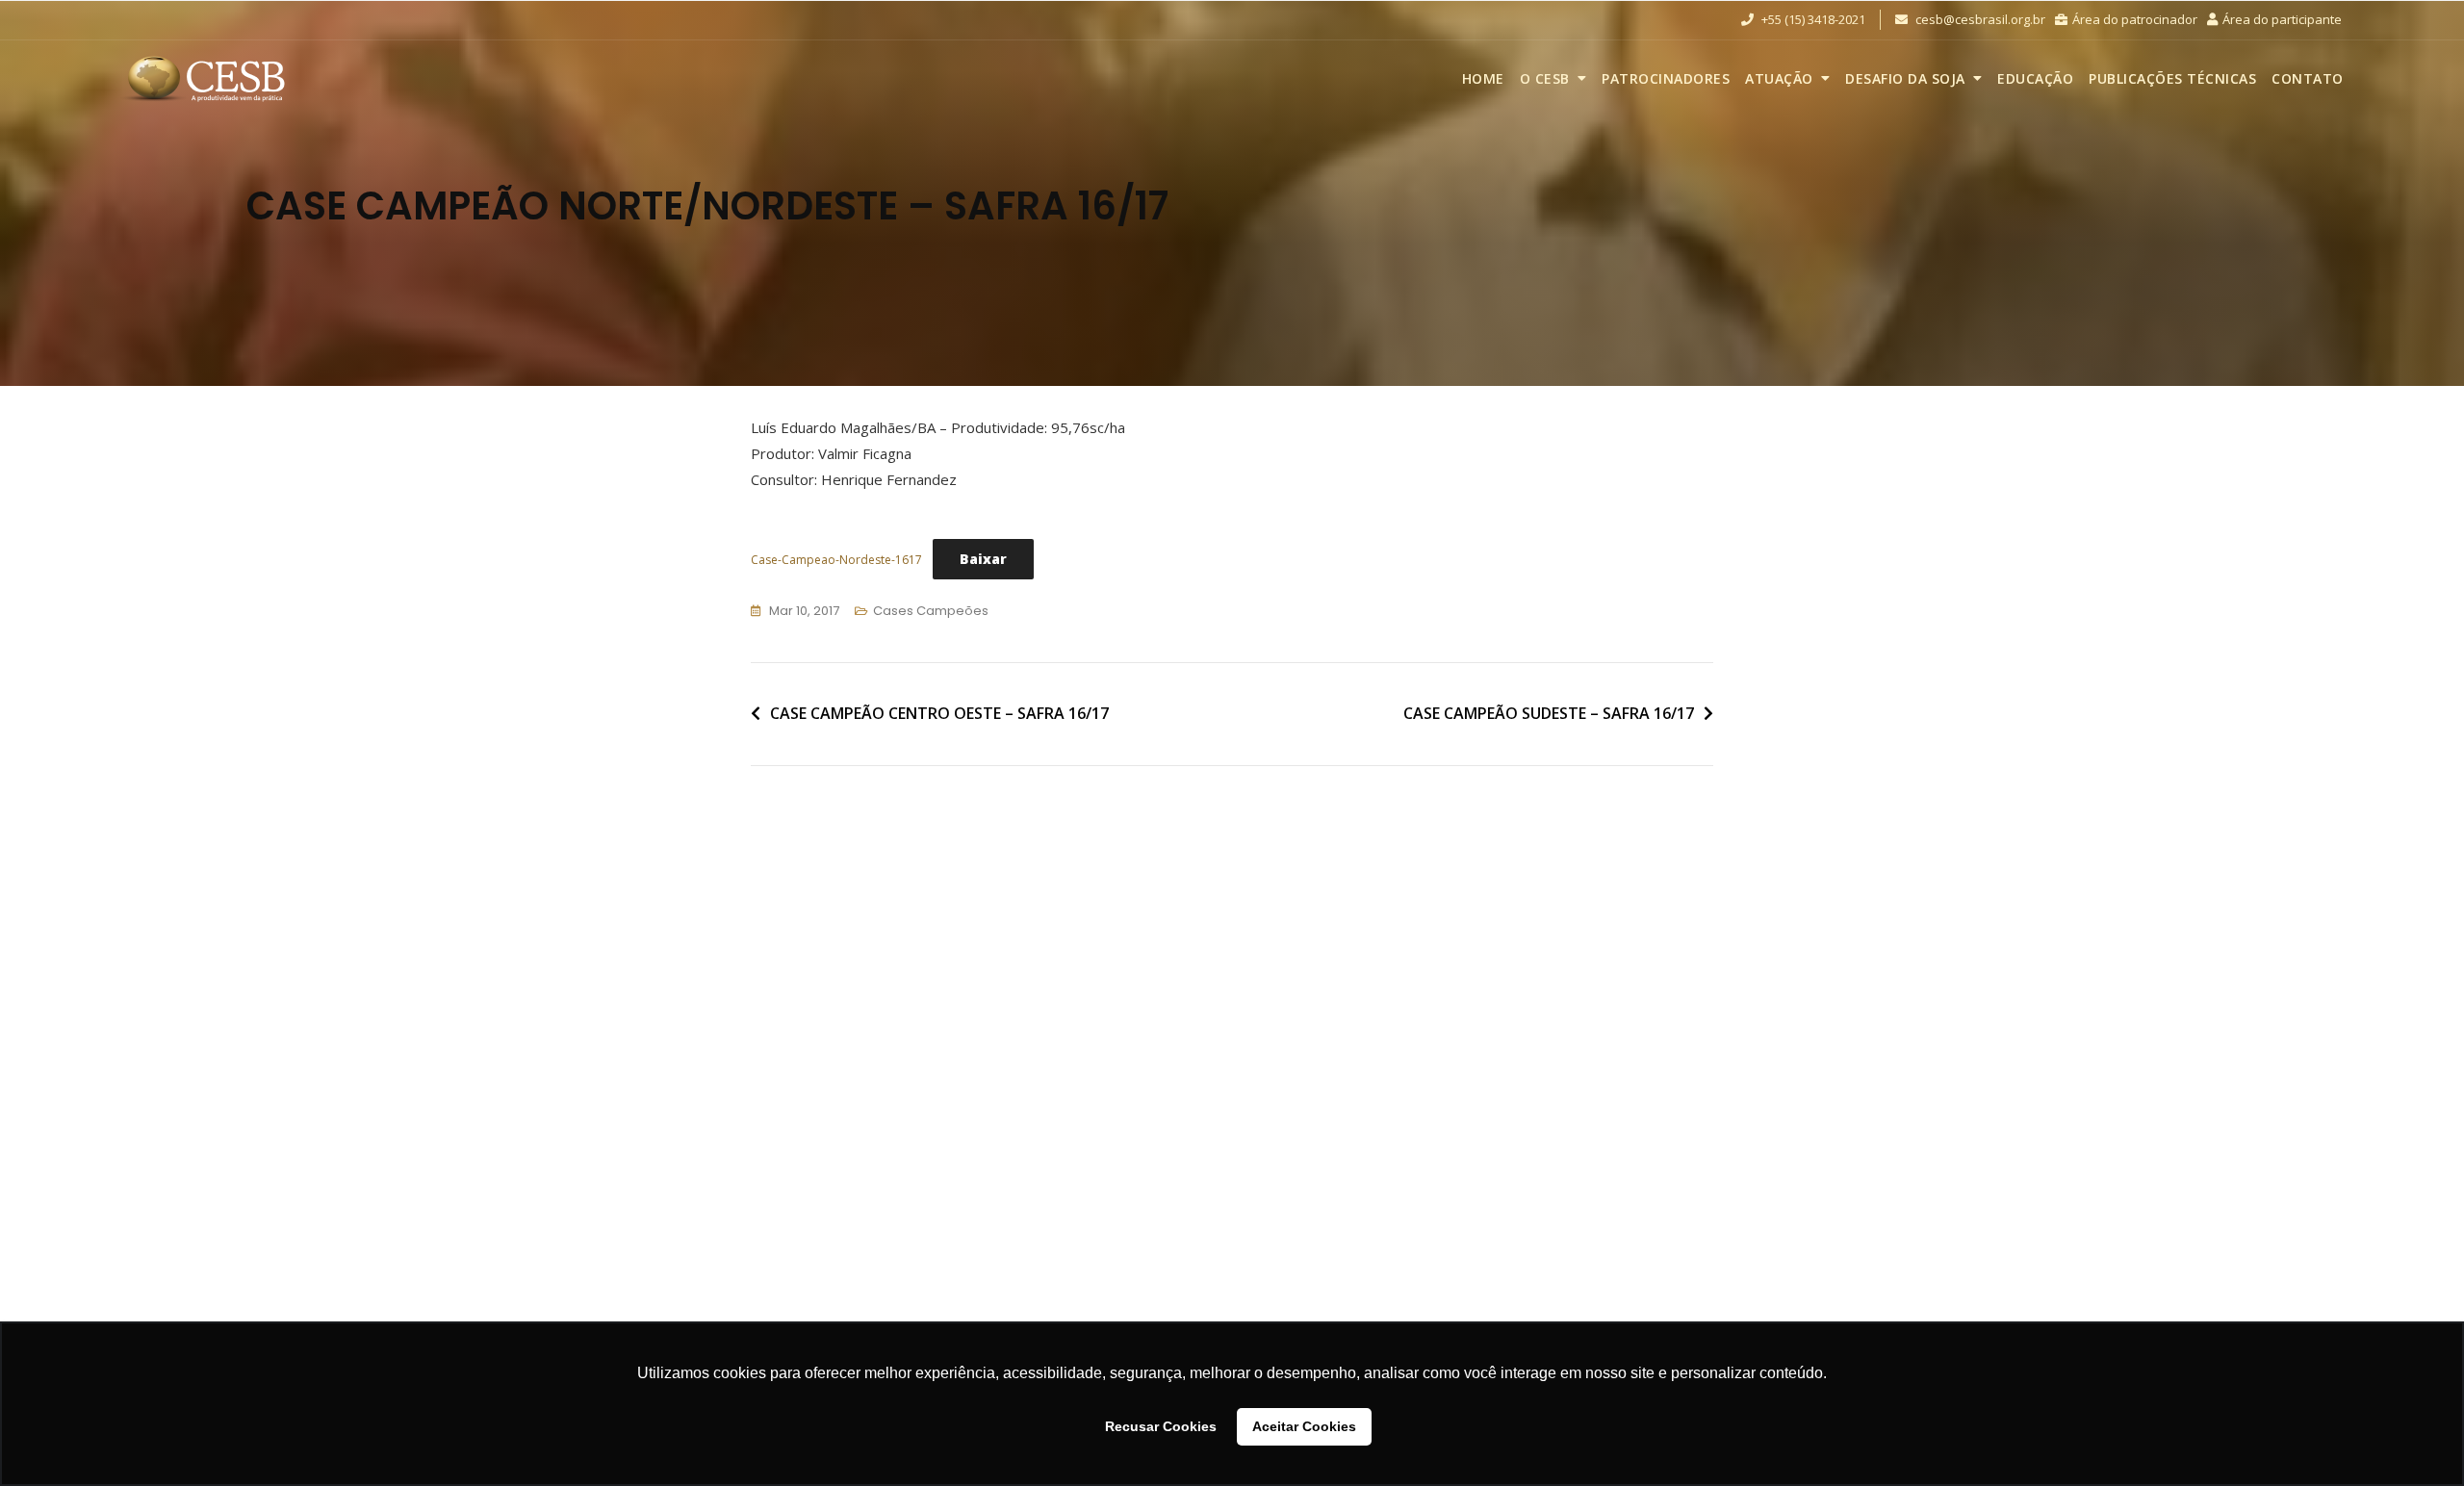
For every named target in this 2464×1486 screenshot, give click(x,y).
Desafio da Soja (1905, 78)
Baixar (983, 559)
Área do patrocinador (2135, 19)
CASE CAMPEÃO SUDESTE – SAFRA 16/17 (1549, 713)
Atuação (1779, 78)
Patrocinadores (1666, 78)
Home (1483, 78)
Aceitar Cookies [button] (1304, 1426)
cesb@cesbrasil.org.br (1979, 19)
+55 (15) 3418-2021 (1812, 19)
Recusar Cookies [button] (1161, 1426)
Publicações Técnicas (2172, 78)
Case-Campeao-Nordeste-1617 (836, 560)
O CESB (1545, 78)
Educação (2035, 78)
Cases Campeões (931, 611)
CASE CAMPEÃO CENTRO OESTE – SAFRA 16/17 (939, 713)
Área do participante (2282, 19)
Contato (2308, 78)
